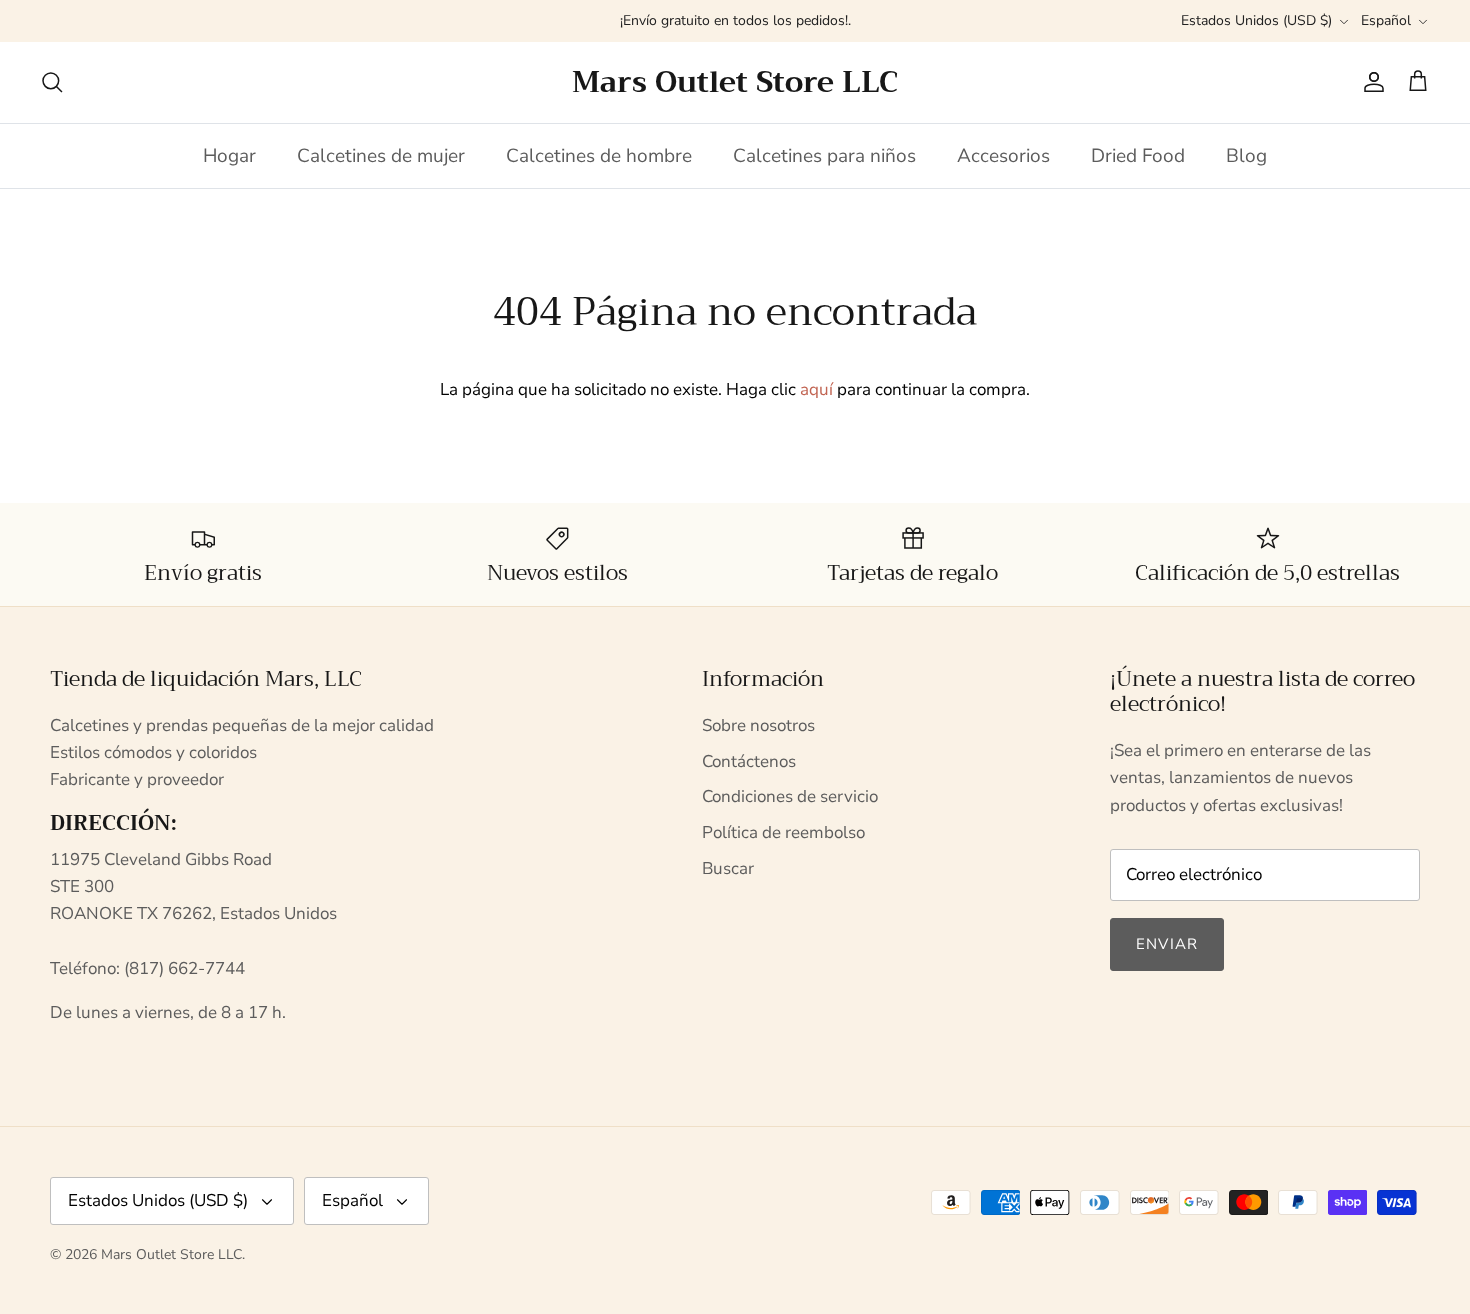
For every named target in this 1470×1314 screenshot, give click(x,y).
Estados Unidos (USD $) (1256, 20)
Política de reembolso (783, 832)
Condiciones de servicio (790, 796)
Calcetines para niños (824, 156)
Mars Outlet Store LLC (171, 1254)
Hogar (229, 156)
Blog (1246, 156)
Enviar (1167, 944)
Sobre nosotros (758, 725)
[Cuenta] (1370, 82)
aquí (816, 389)
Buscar (728, 868)
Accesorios (1003, 156)
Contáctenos (749, 761)
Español (1386, 20)
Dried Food (1138, 156)
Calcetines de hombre (599, 156)
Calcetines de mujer (381, 156)
